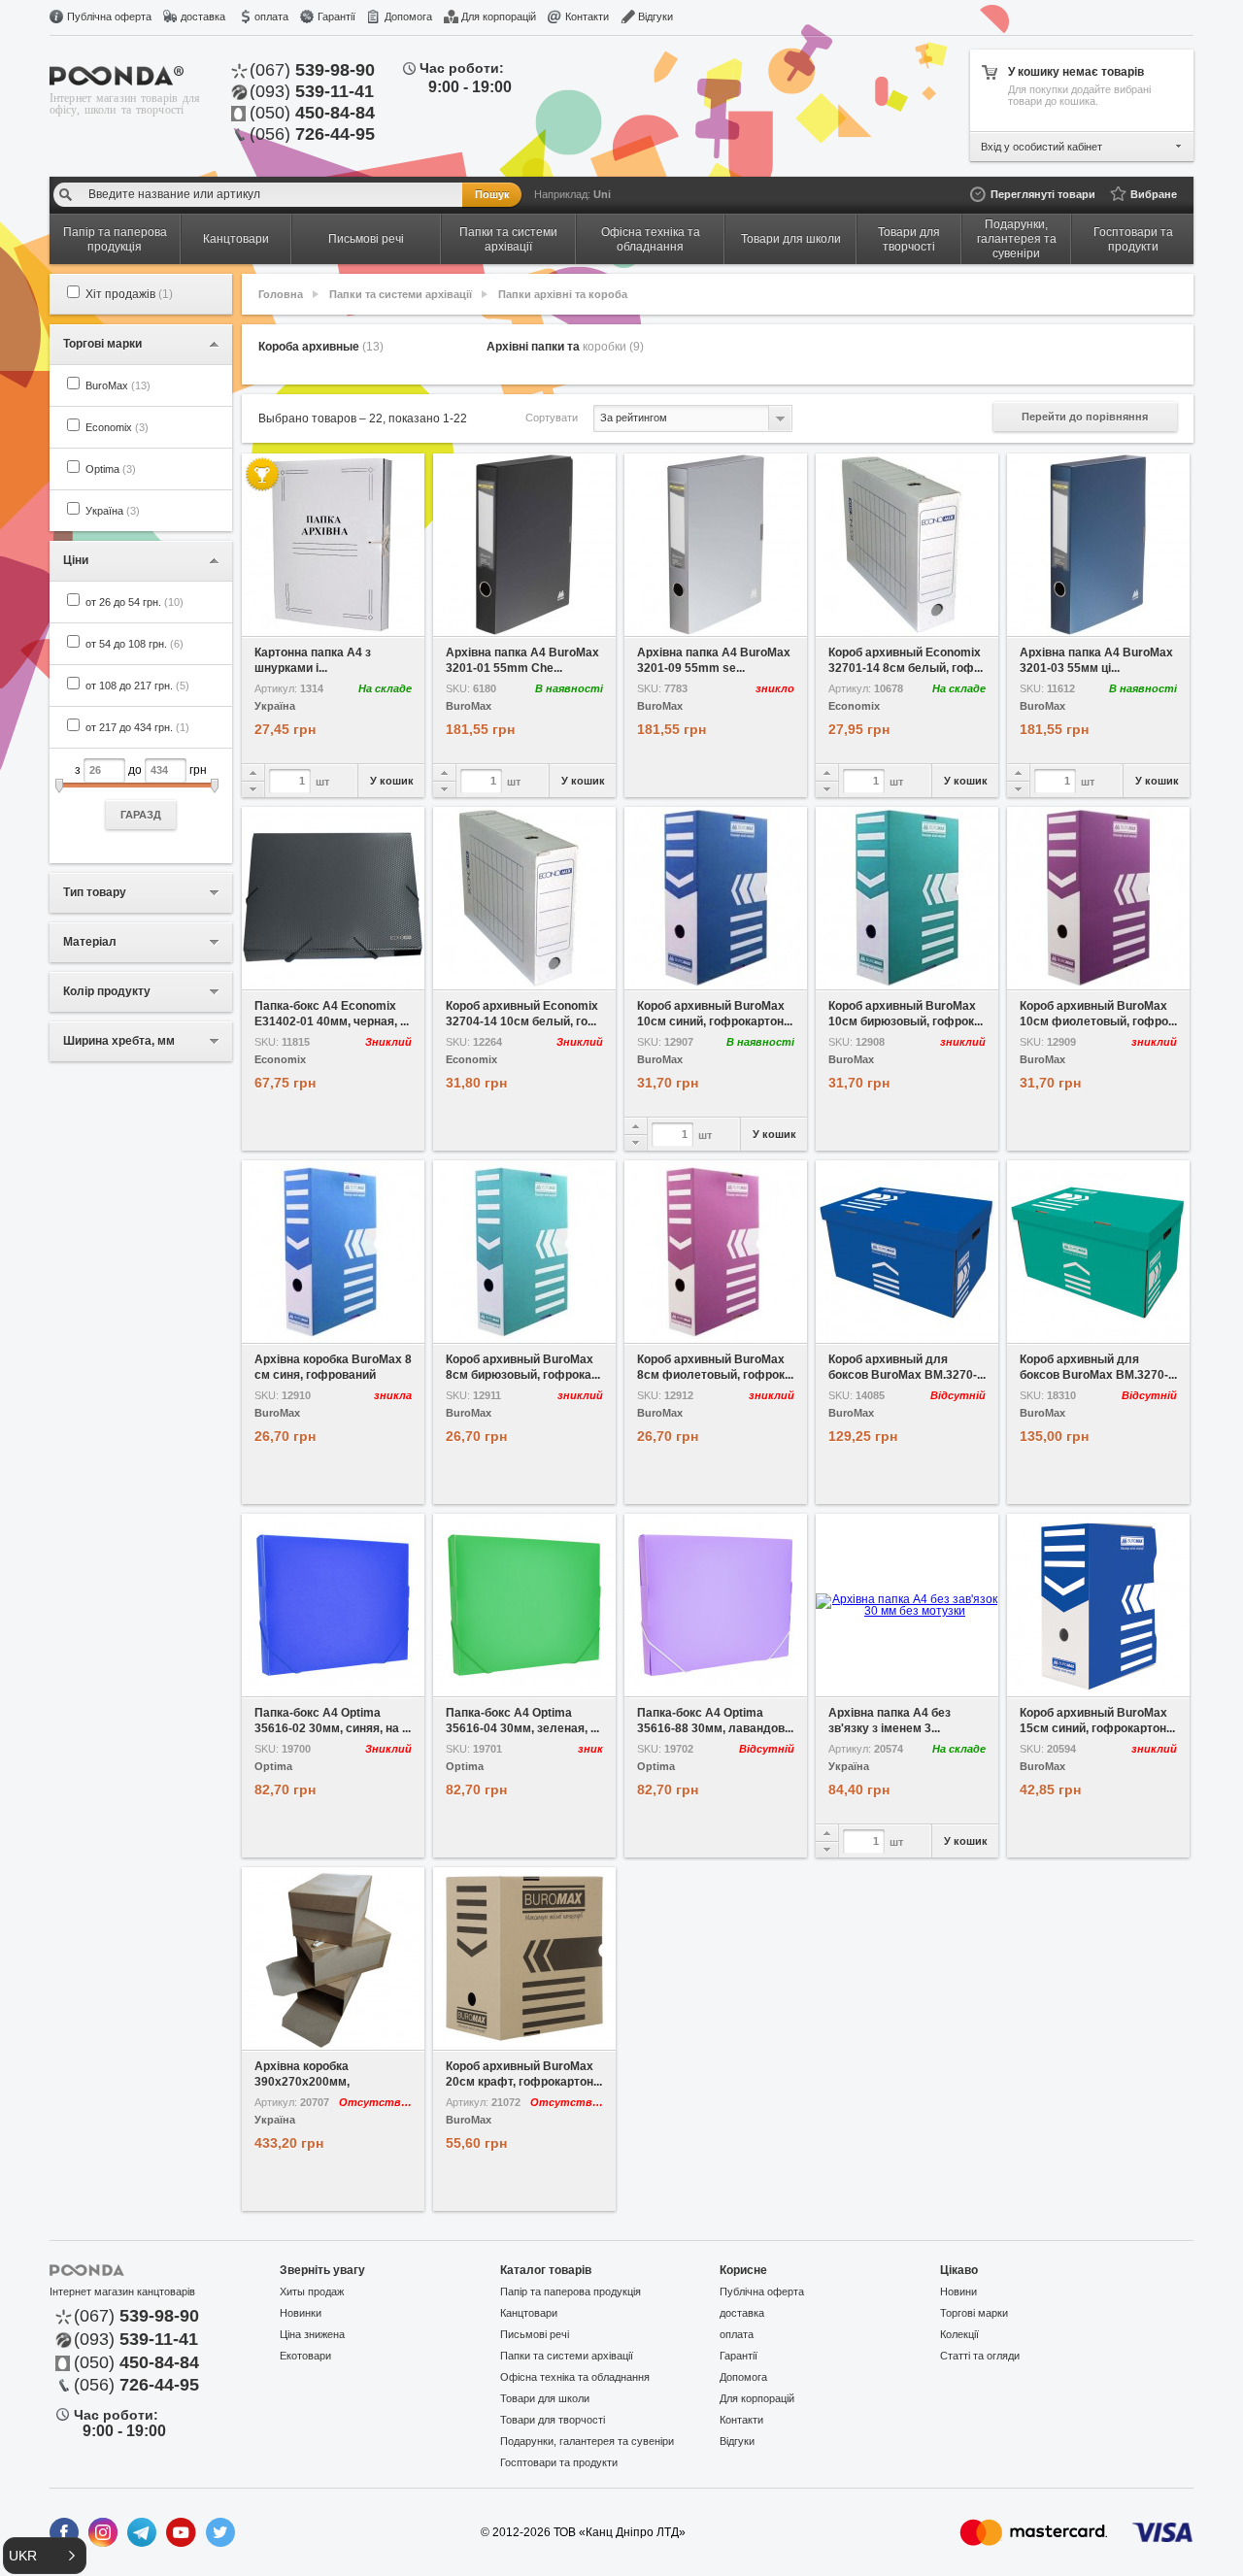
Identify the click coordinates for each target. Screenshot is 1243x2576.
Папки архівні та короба (563, 294)
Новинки (301, 2313)
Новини (958, 2292)
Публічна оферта (109, 17)
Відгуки (655, 17)
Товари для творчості (553, 2420)
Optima (111, 469)
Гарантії (336, 17)
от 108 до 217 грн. (137, 686)
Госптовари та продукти (559, 2462)
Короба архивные (321, 347)
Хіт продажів (129, 294)
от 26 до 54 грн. (134, 602)
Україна (113, 511)
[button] (45, 2556)
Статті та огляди (980, 2356)
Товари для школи (545, 2398)
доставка (203, 17)
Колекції (959, 2334)
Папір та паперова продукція (571, 2292)
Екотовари (305, 2356)
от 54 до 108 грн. (134, 644)
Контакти (587, 17)
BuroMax (118, 385)
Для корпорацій (499, 17)
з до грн (141, 792)
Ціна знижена (312, 2334)
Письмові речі (535, 2334)
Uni (602, 194)
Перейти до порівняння (1085, 417)
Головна (281, 294)
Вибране (1154, 194)
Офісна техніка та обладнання (575, 2377)
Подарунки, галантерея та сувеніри (587, 2441)
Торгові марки (974, 2313)
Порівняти (379, 622)
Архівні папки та (565, 347)
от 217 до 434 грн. (137, 727)
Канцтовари (529, 2313)
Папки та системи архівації (401, 294)
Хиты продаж (312, 2292)
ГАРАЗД (141, 815)
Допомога (408, 17)
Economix (117, 427)
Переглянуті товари (1043, 194)
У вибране (287, 622)
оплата (271, 17)
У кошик (392, 781)
